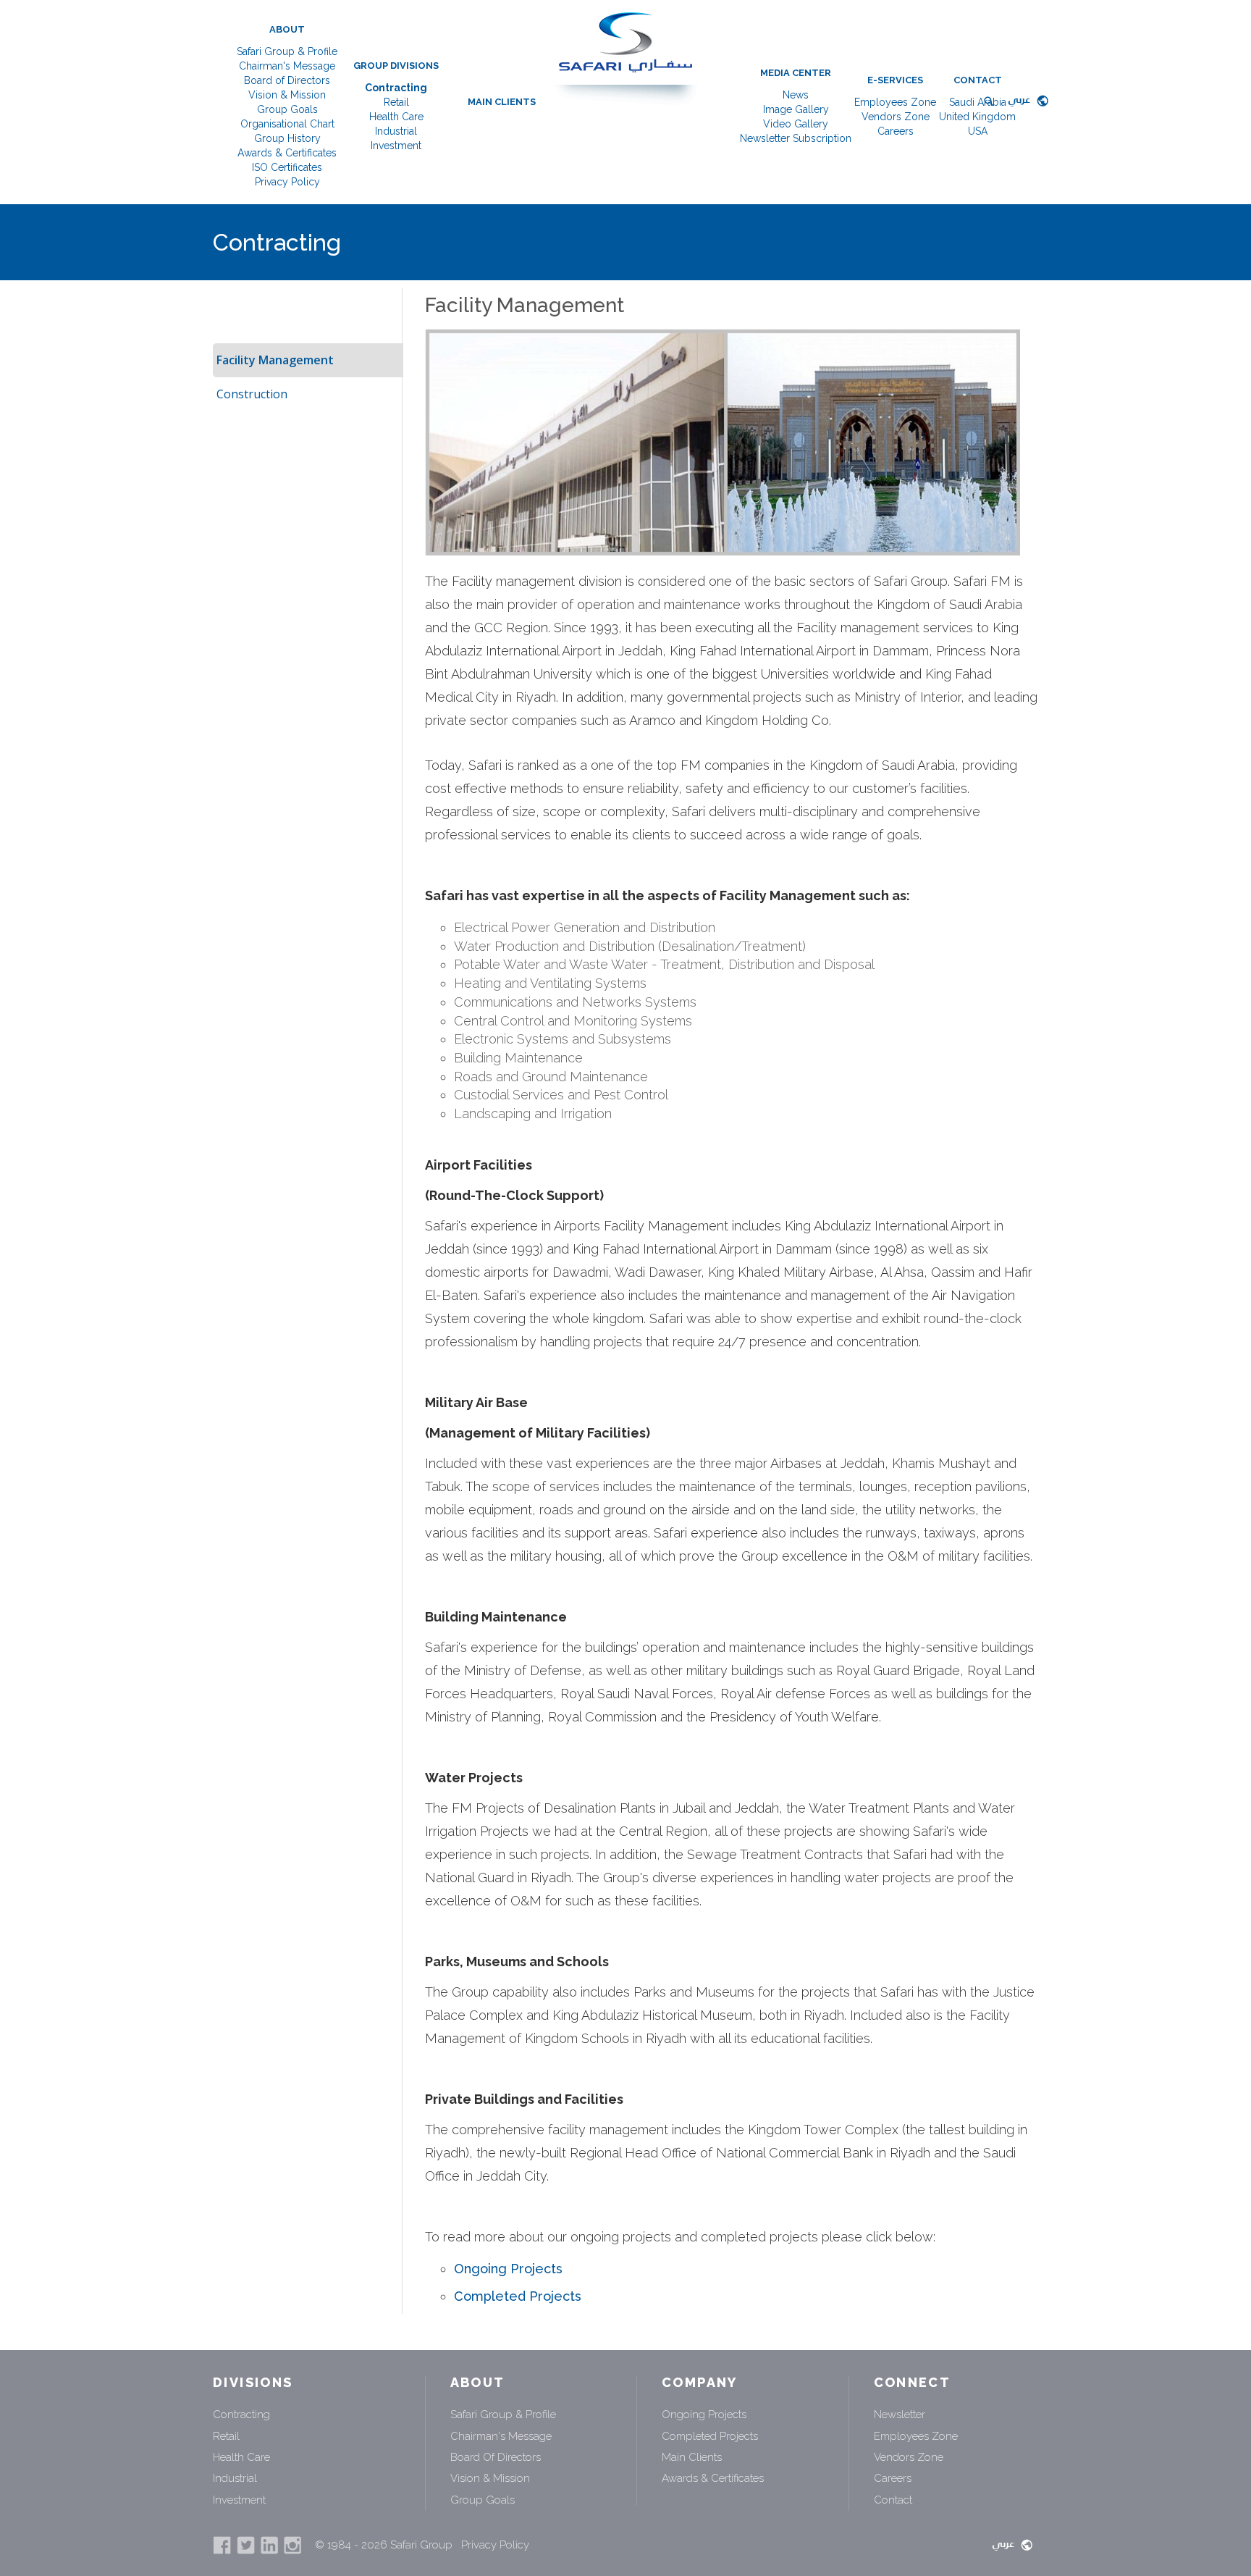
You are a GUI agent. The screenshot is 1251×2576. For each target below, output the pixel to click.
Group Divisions (396, 66)
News (796, 95)
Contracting (396, 88)
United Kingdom (977, 117)
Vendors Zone (896, 117)
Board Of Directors (496, 2457)
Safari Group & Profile (287, 51)
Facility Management (275, 360)
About (287, 29)
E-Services (895, 80)
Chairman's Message (287, 66)
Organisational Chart (287, 124)
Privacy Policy (287, 182)
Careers (896, 131)
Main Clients (502, 102)
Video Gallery (796, 124)
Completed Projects (518, 2296)
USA (978, 131)
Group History (287, 138)
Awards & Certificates (287, 153)
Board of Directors (287, 80)
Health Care (396, 117)
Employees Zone (895, 102)
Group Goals (287, 109)
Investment (396, 146)
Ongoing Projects (508, 2269)
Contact (978, 80)
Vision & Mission (287, 95)
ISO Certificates (287, 167)
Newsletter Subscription (796, 138)
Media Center (796, 73)
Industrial (396, 131)
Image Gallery (796, 109)
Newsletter (900, 2415)
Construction (252, 394)
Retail (396, 102)
